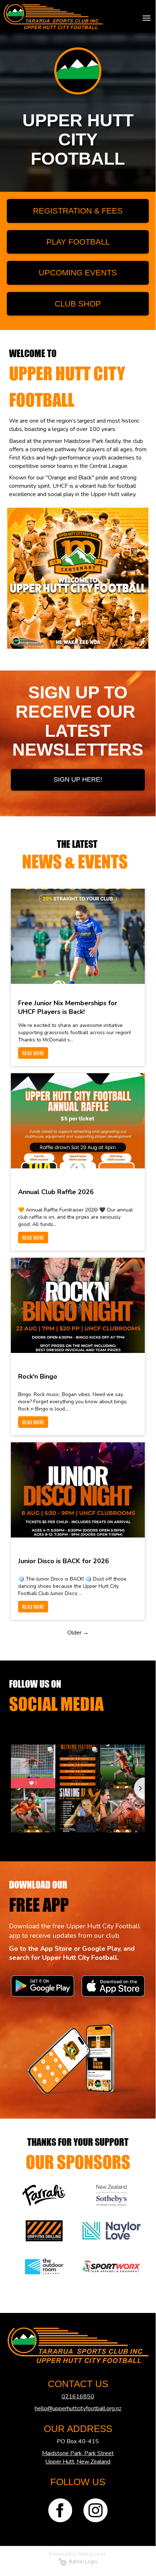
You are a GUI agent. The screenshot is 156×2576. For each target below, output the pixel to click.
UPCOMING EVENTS (78, 273)
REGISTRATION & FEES (78, 211)
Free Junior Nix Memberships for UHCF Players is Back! (68, 1007)
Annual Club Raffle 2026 (56, 1192)
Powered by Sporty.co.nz (78, 2554)
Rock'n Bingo (38, 1376)
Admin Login (82, 2562)
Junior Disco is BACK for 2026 (64, 1561)
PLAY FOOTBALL (78, 242)
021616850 (78, 2397)
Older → (78, 1633)
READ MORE (33, 1053)
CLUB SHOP (78, 304)
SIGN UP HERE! (78, 779)
